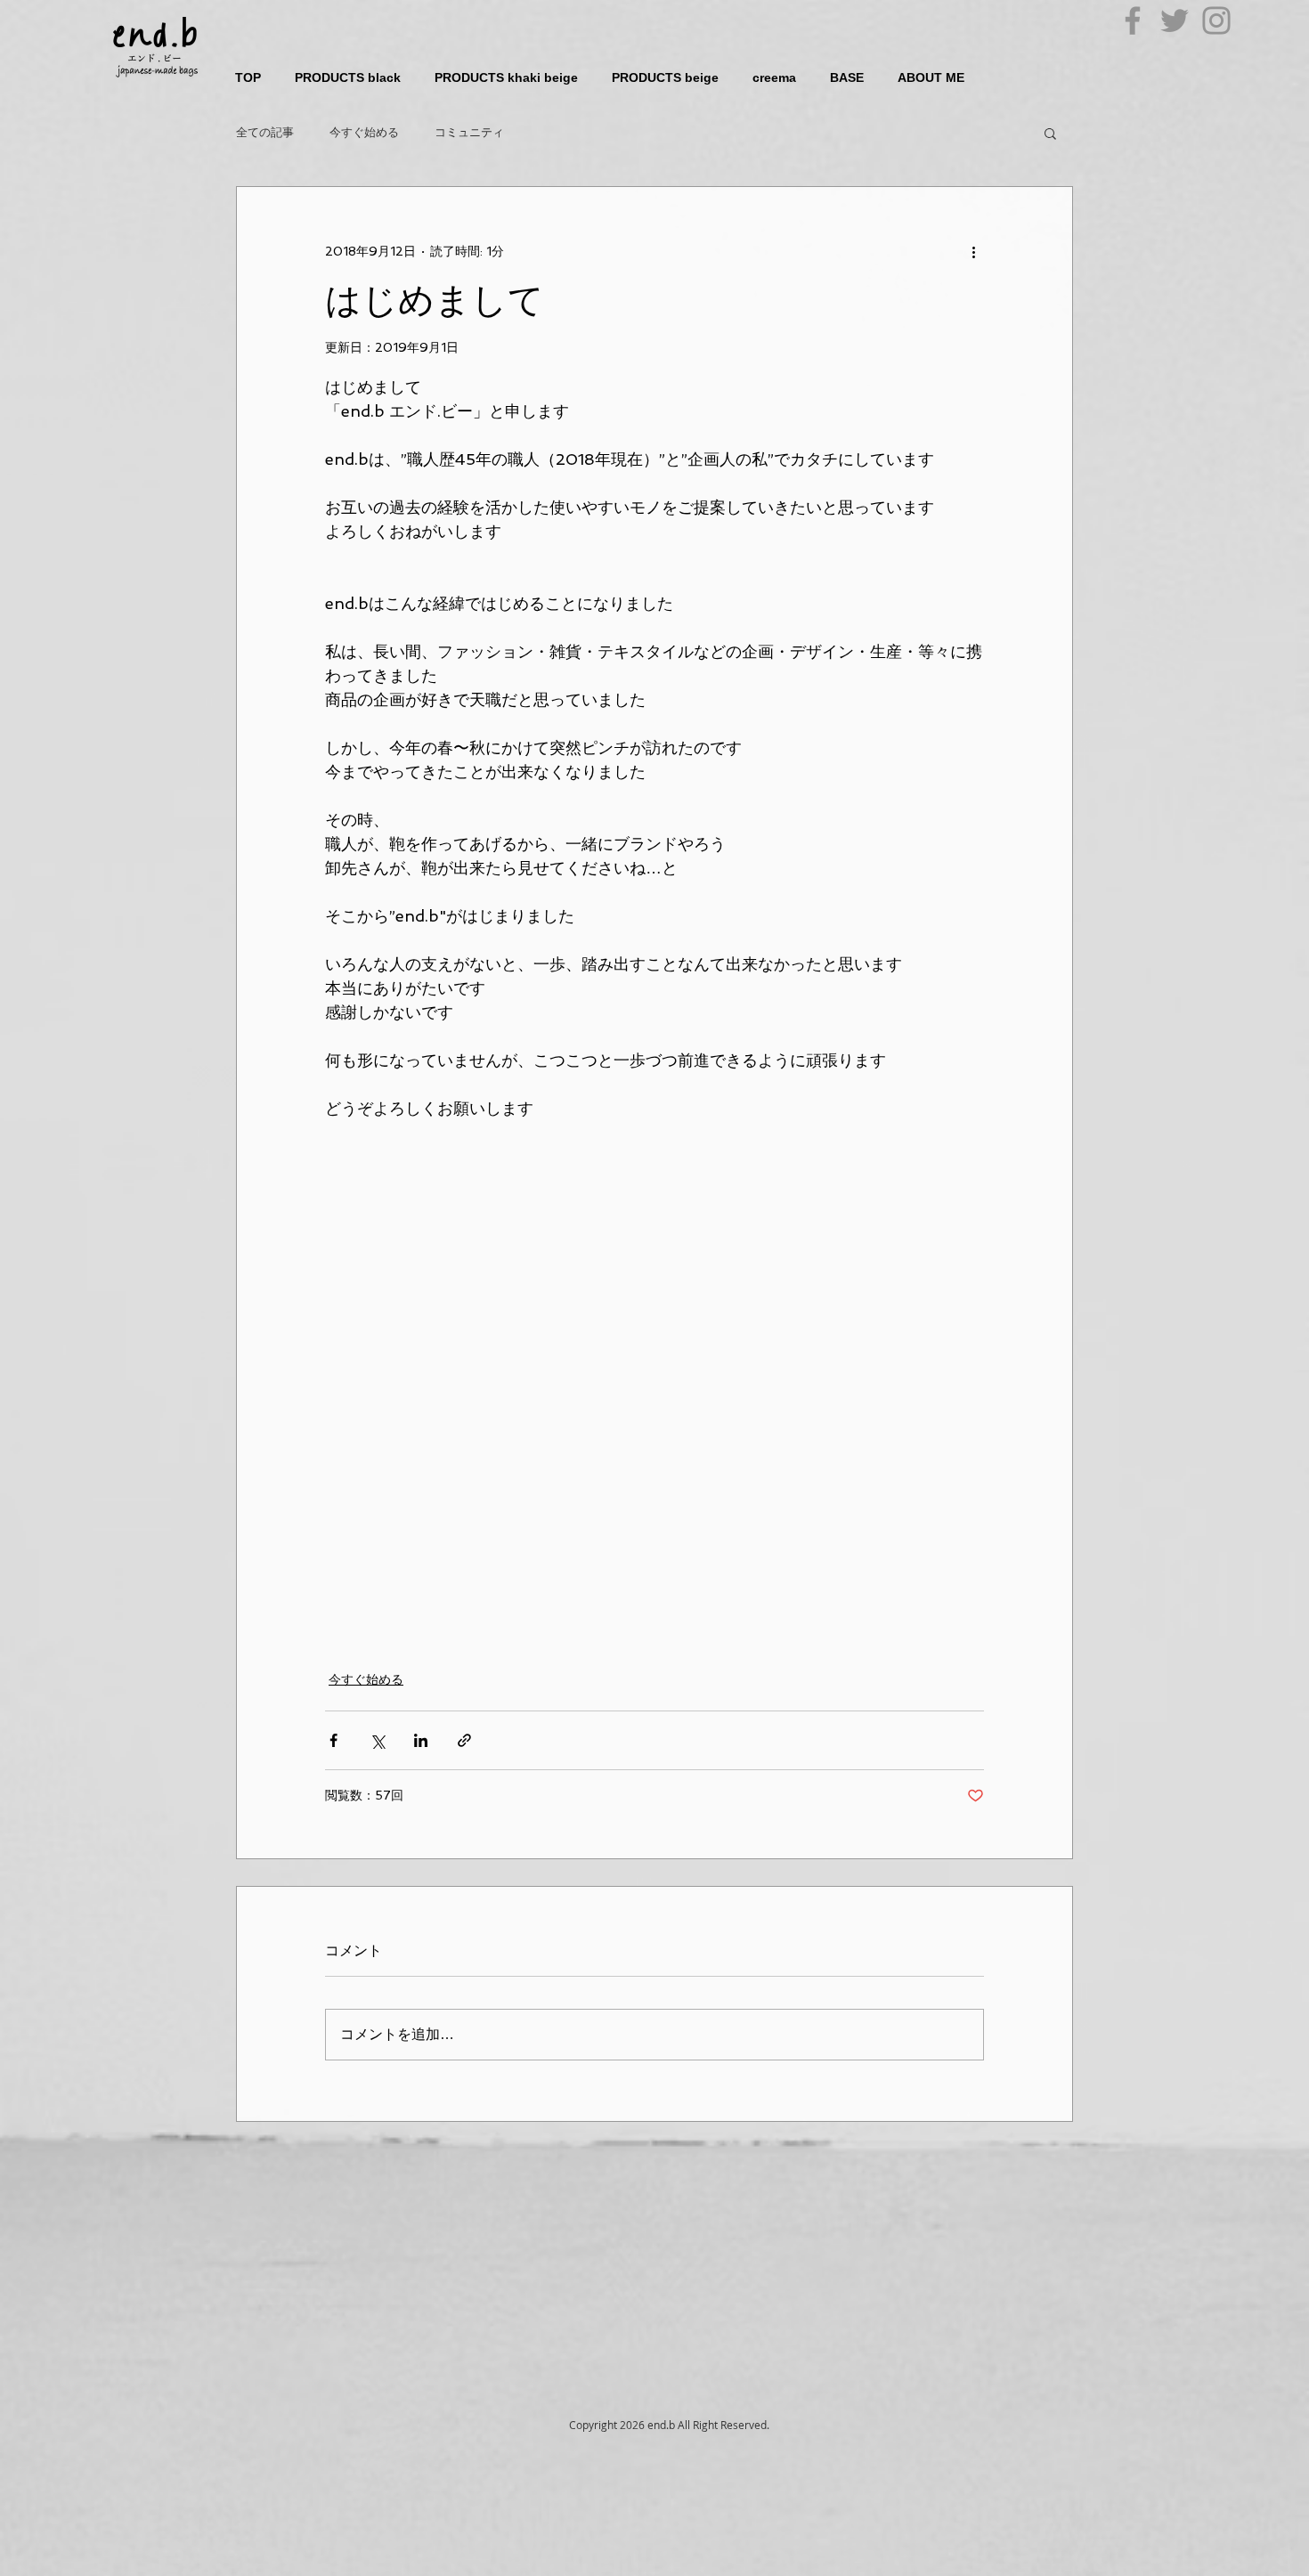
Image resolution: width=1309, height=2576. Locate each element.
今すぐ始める (364, 132)
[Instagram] (1216, 20)
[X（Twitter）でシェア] (377, 1740)
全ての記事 (265, 132)
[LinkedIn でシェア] (421, 1740)
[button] (1050, 133)
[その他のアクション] (973, 251)
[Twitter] (1175, 20)
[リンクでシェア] (464, 1740)
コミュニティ (469, 132)
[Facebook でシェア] (333, 1740)
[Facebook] (1133, 20)
